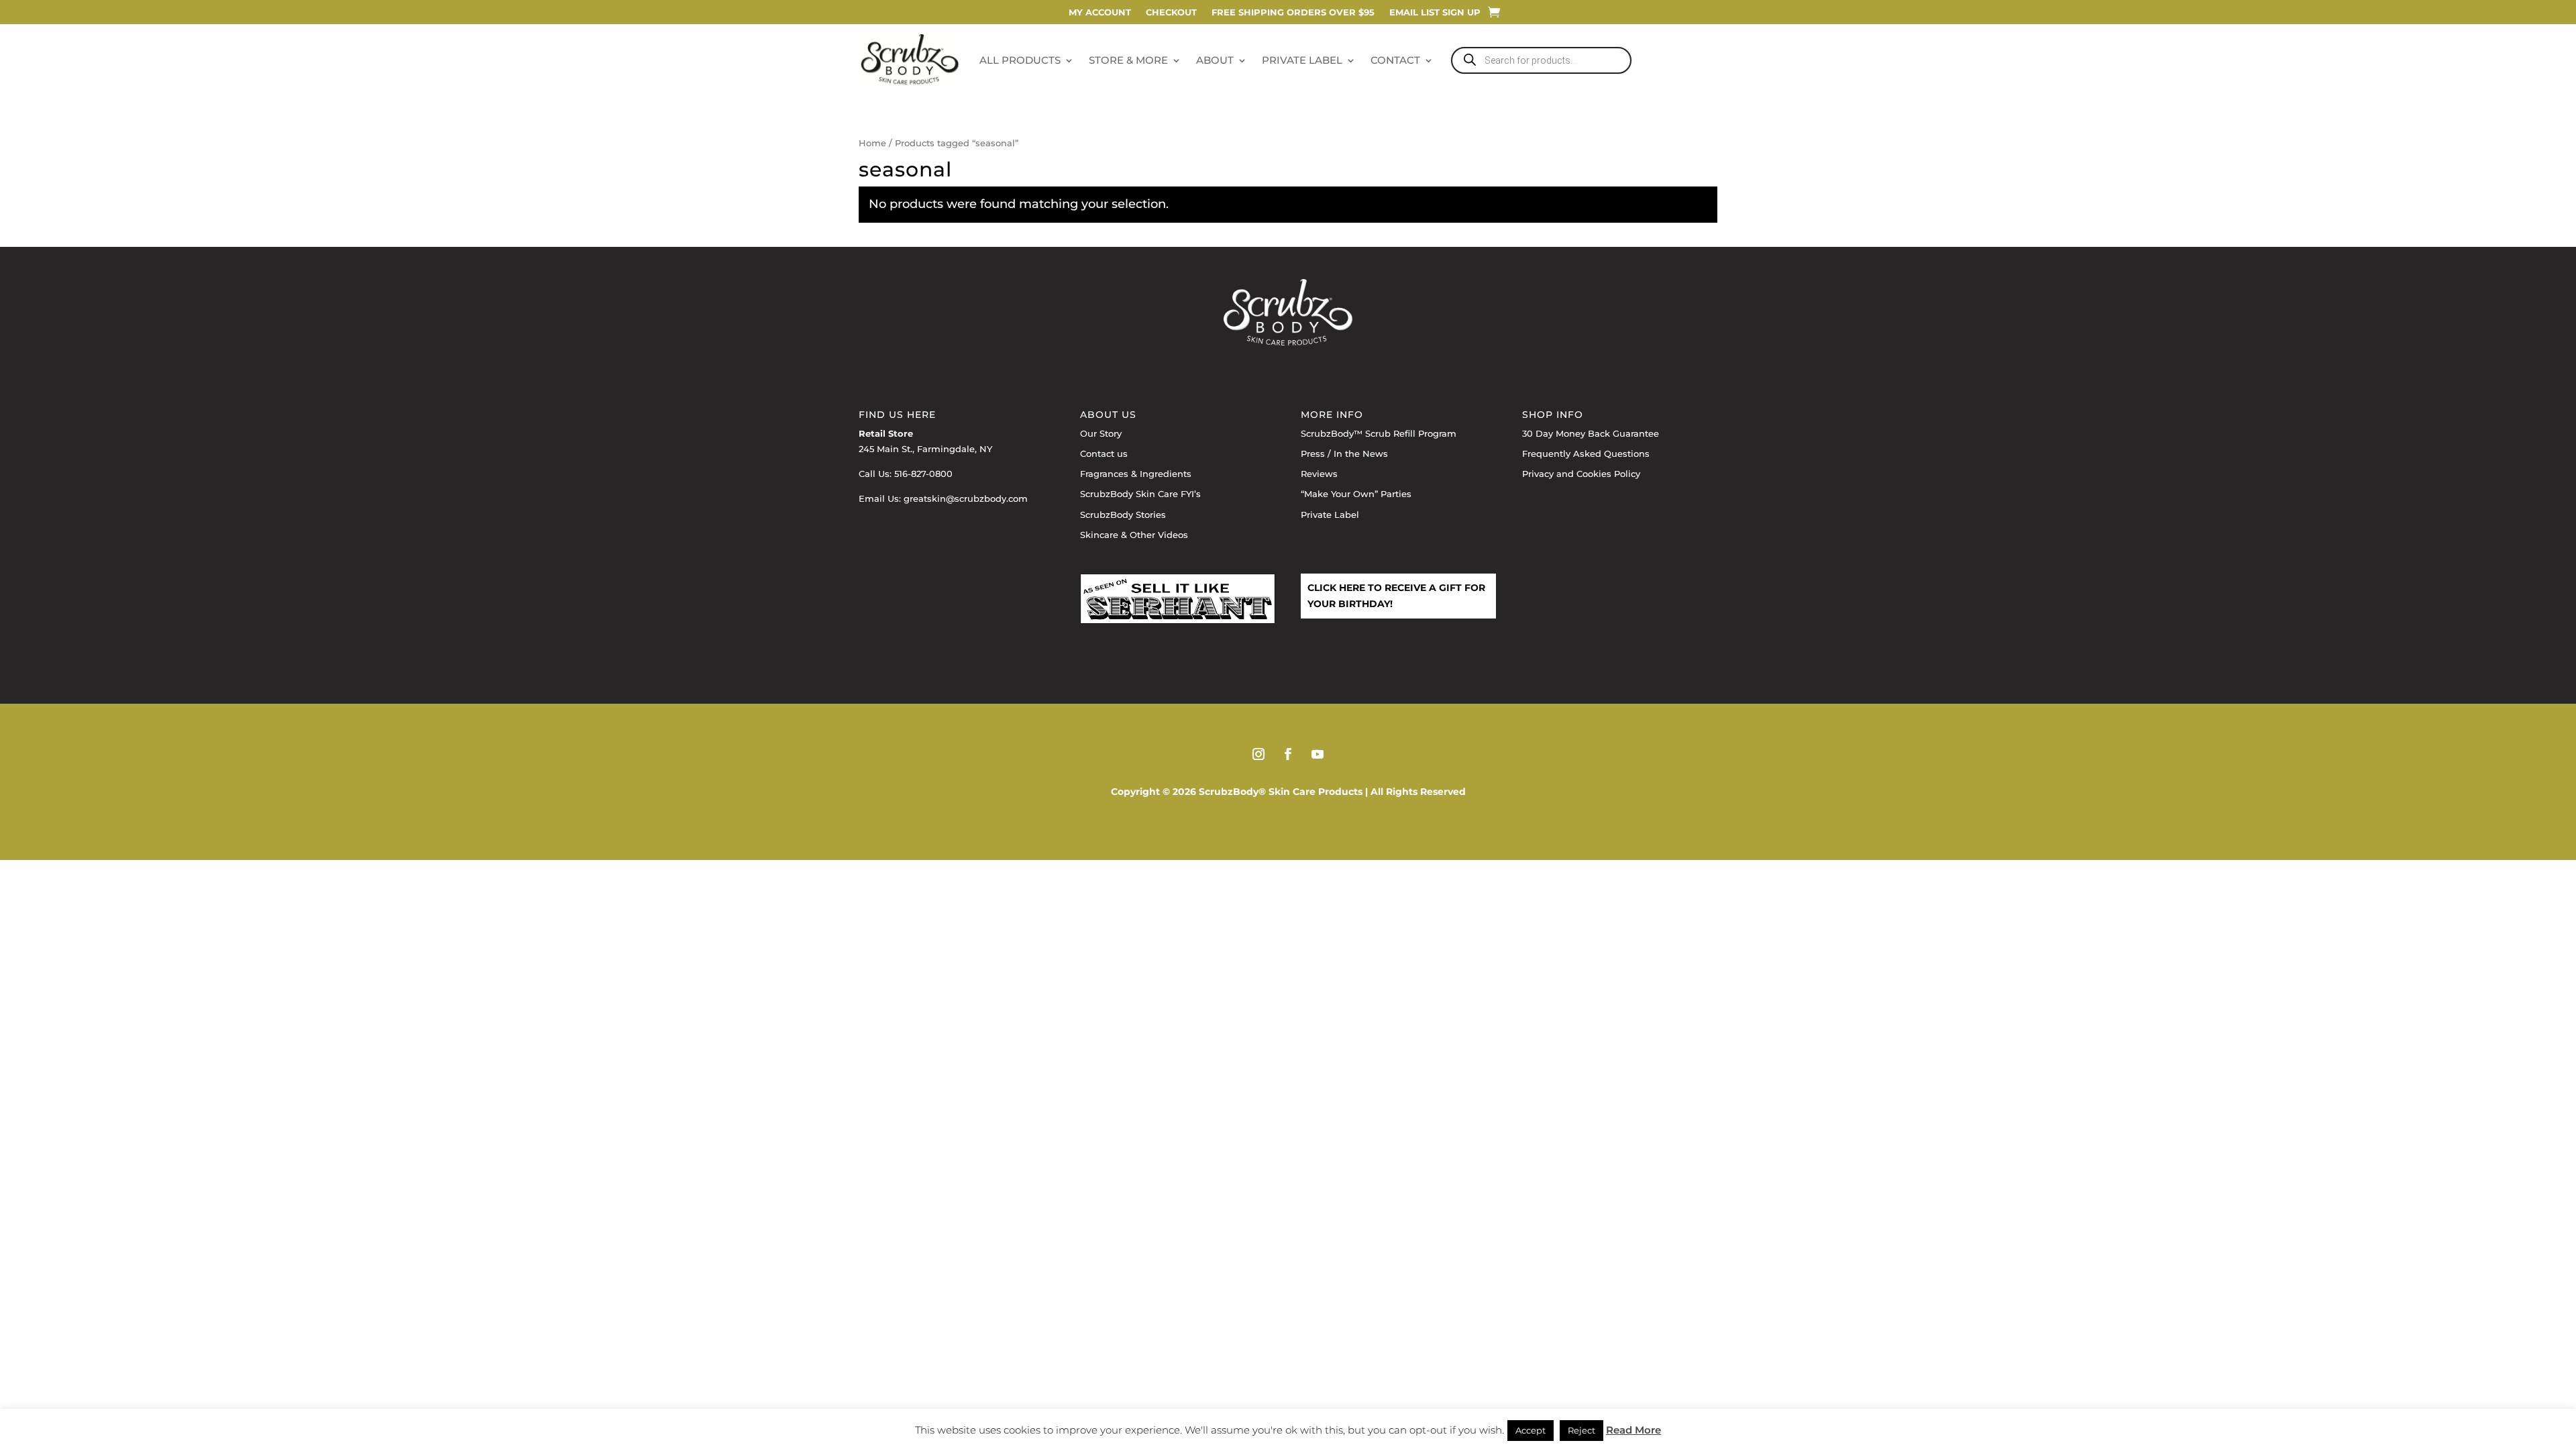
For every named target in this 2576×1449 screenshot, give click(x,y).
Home (872, 143)
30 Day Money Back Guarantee (1591, 433)
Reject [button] (1581, 1430)
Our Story (1101, 433)
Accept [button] (1531, 1430)
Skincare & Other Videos (1134, 535)
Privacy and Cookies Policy (1581, 474)
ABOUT (1215, 60)
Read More (1633, 1430)
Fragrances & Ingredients (1136, 474)
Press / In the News (1344, 453)
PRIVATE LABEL (1302, 60)
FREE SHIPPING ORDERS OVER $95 (1293, 12)
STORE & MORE (1128, 60)
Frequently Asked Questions (1586, 453)
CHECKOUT (1171, 12)
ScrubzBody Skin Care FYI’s (1140, 494)
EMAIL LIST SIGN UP (1435, 12)
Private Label (1330, 515)
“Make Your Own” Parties (1356, 494)
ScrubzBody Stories (1123, 515)
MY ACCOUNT (1100, 12)
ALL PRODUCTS (1020, 60)
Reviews (1319, 474)
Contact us (1104, 453)
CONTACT (1395, 60)
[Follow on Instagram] (1258, 754)
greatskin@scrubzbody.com (966, 498)
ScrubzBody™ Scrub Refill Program (1379, 433)
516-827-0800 (923, 474)
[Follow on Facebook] (1288, 754)
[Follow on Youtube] (1318, 754)
